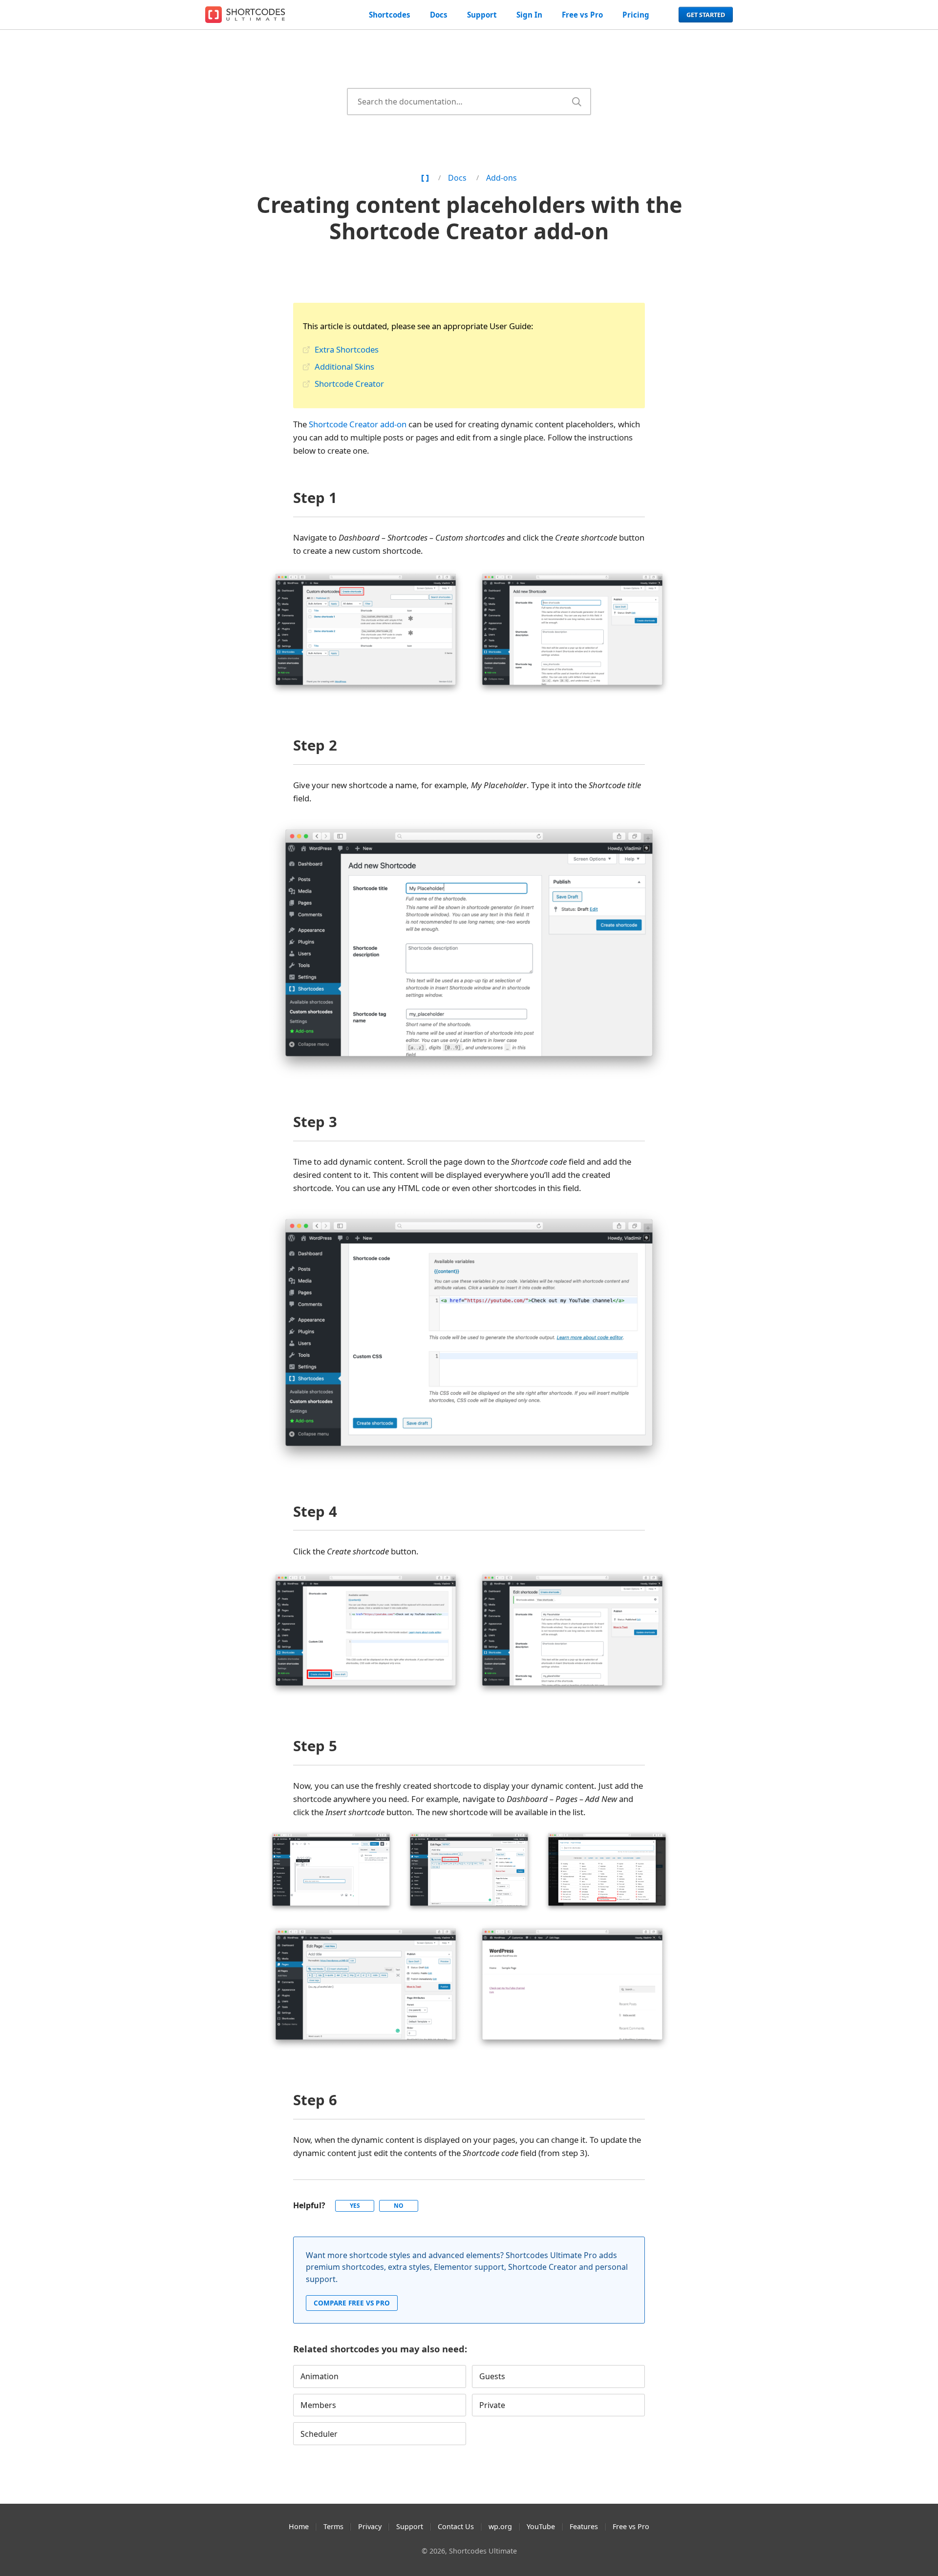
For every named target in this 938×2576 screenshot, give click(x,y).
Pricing (636, 15)
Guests (492, 2376)
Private (492, 2405)
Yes (355, 2206)
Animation (320, 2376)
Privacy (370, 2526)
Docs (439, 15)
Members (318, 2405)
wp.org (500, 2526)
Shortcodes (390, 15)
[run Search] (576, 102)
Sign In (529, 15)
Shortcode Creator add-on (358, 424)
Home (299, 2526)
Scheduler (319, 2434)
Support (482, 15)
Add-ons (501, 178)
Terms (333, 2526)
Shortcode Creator (349, 384)
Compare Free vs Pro (352, 2303)
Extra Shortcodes (347, 349)
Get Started (706, 15)
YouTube (541, 2526)
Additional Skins (344, 367)
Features (584, 2526)
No (399, 2206)
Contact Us (456, 2526)
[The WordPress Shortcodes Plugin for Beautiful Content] (247, 15)
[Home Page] (425, 178)
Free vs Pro (582, 15)
